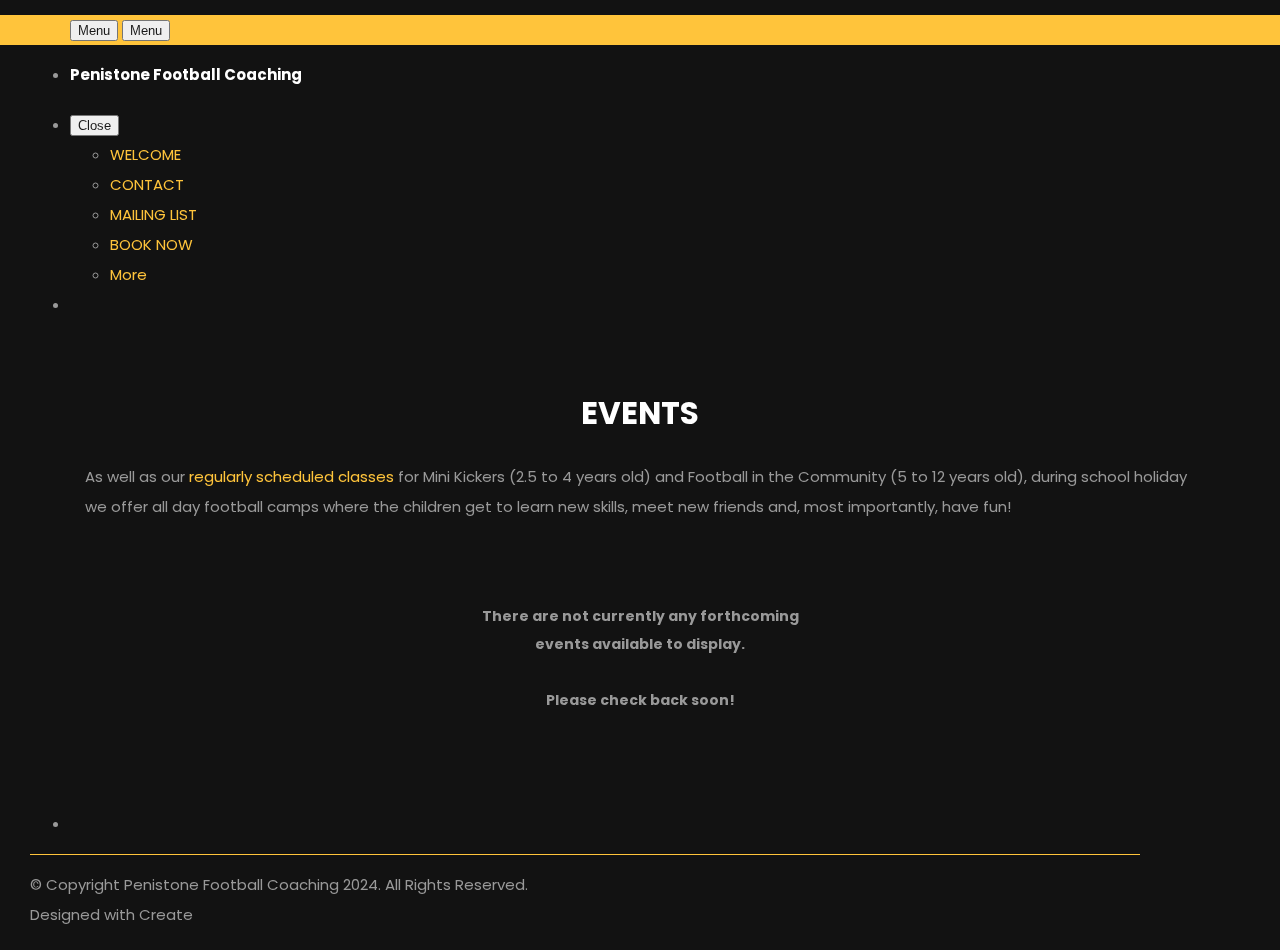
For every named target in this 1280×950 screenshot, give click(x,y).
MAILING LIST (153, 214)
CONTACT (147, 184)
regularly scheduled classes (291, 476)
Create (166, 914)
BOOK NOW (151, 244)
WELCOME (145, 154)
